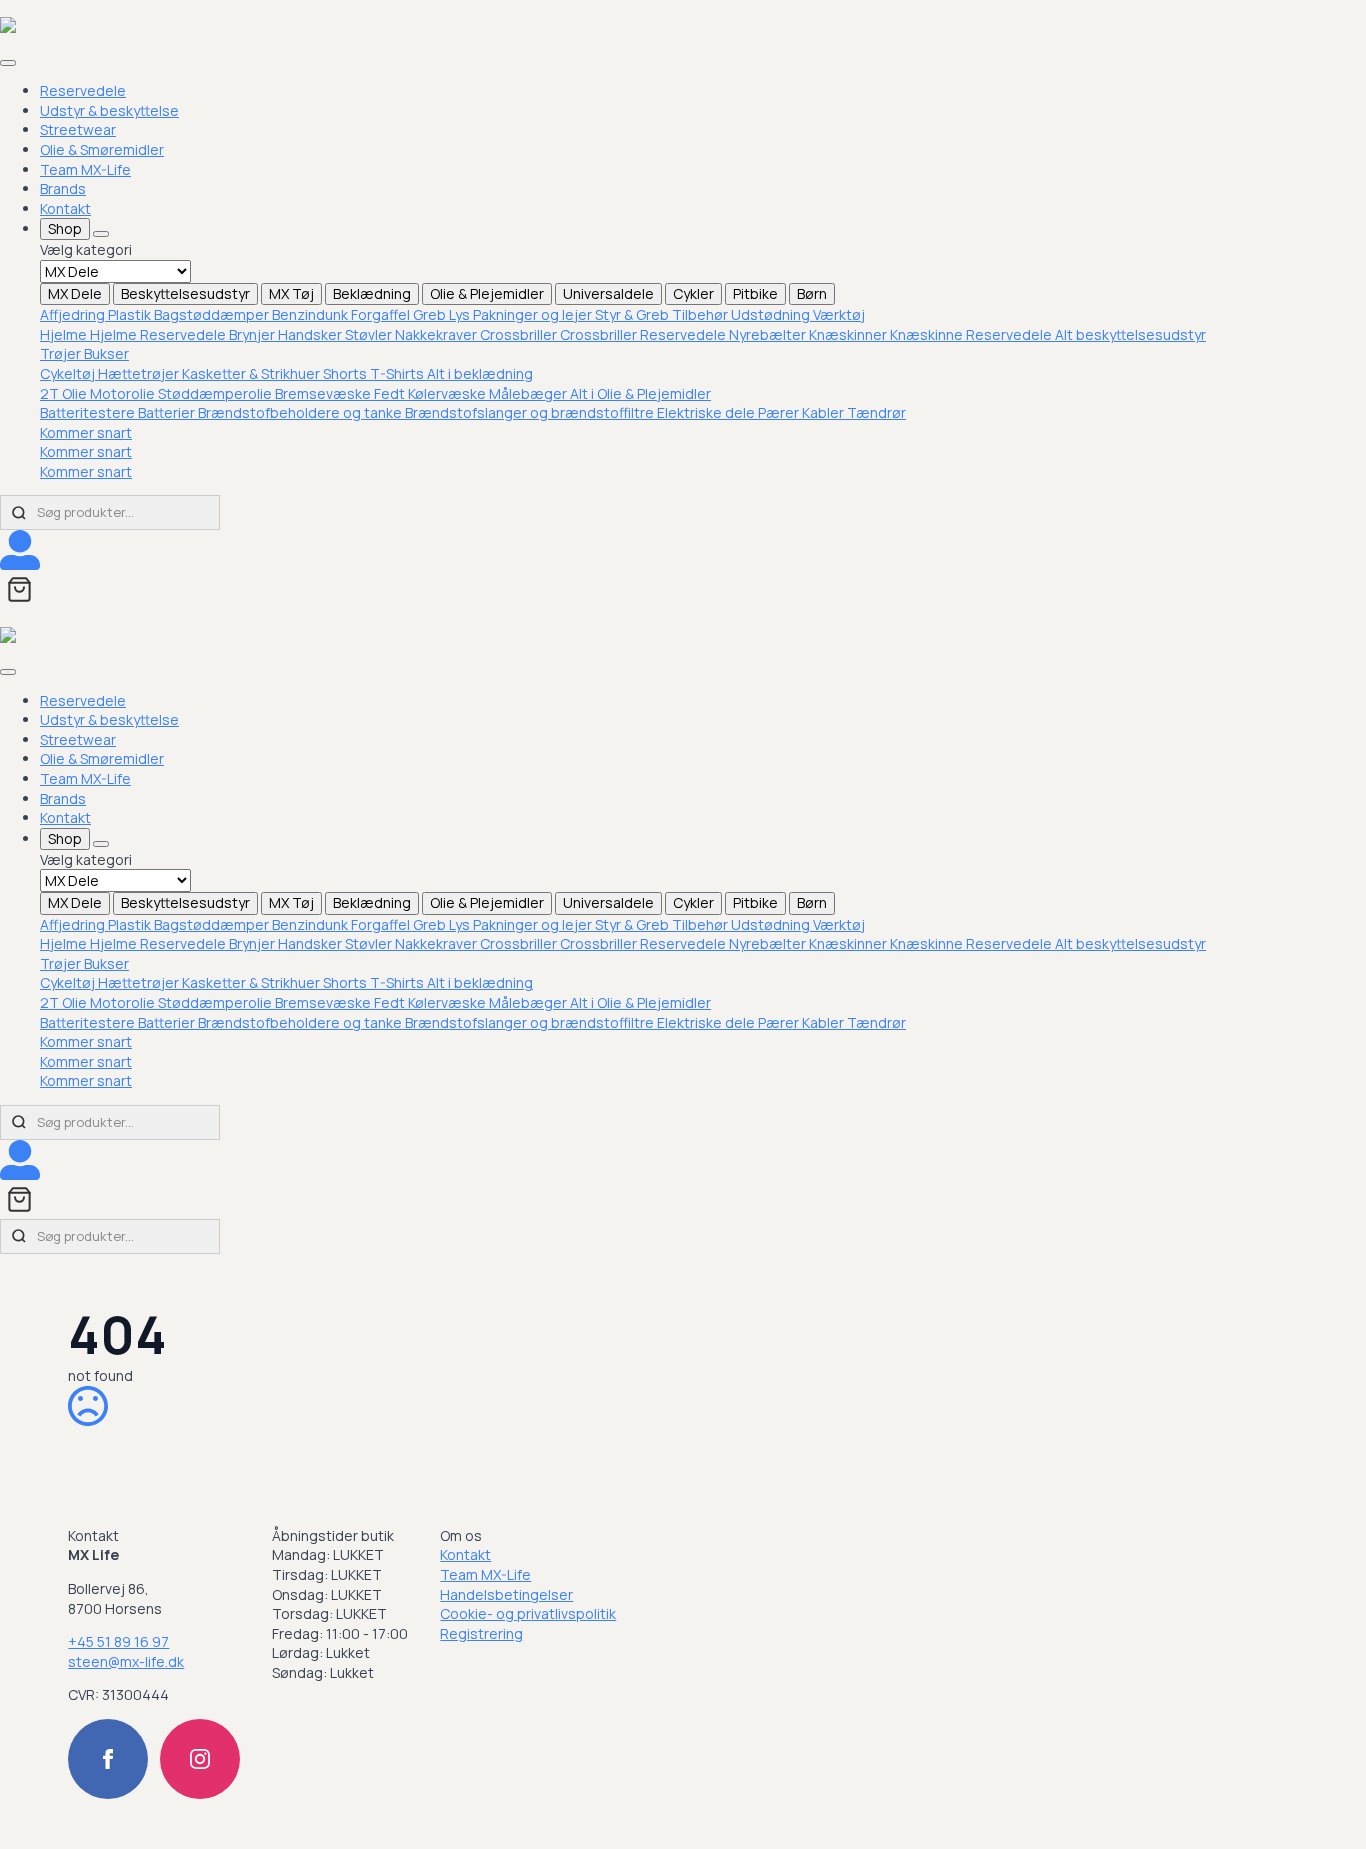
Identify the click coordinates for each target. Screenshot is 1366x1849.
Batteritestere (89, 412)
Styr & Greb (633, 314)
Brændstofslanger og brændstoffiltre (531, 412)
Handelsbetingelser (506, 1594)
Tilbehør (701, 314)
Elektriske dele (707, 412)
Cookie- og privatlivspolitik (528, 1613)
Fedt (391, 393)
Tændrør (876, 412)
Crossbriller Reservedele (644, 334)
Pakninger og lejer (534, 314)
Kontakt (65, 208)
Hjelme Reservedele (159, 334)
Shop (65, 228)
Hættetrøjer (140, 373)
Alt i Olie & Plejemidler (640, 393)
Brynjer (253, 334)
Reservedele (83, 90)
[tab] (75, 294)
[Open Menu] (8, 63)
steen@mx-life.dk (126, 1661)
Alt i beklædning (480, 373)
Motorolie (124, 393)
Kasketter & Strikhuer (252, 373)
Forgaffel (382, 314)
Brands (63, 188)
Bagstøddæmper (213, 314)
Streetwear (78, 129)
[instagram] (200, 1759)
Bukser (106, 353)
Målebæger (529, 393)
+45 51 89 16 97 (118, 1641)
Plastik (131, 314)
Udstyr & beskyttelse (109, 110)
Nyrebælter (769, 334)
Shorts (346, 373)
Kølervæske (448, 393)
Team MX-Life (85, 169)
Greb (431, 314)
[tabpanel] (703, 315)
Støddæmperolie (216, 393)
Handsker (311, 334)
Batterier (168, 412)
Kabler (824, 412)
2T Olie (65, 393)
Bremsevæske (324, 393)
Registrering (481, 1633)
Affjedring (74, 314)
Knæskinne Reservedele (972, 334)
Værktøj (839, 314)
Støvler (370, 334)
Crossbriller (520, 334)
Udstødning (772, 314)
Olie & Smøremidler (102, 149)
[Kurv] (19, 589)
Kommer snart (86, 432)
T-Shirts (398, 373)
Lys (461, 314)
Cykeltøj (69, 373)
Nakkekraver (437, 334)
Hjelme (65, 334)
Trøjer (62, 353)
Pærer (780, 412)
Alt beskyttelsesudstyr (1130, 334)
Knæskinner (849, 334)
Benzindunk (311, 314)
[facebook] (108, 1759)
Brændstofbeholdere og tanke (301, 412)
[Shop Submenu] (101, 234)
